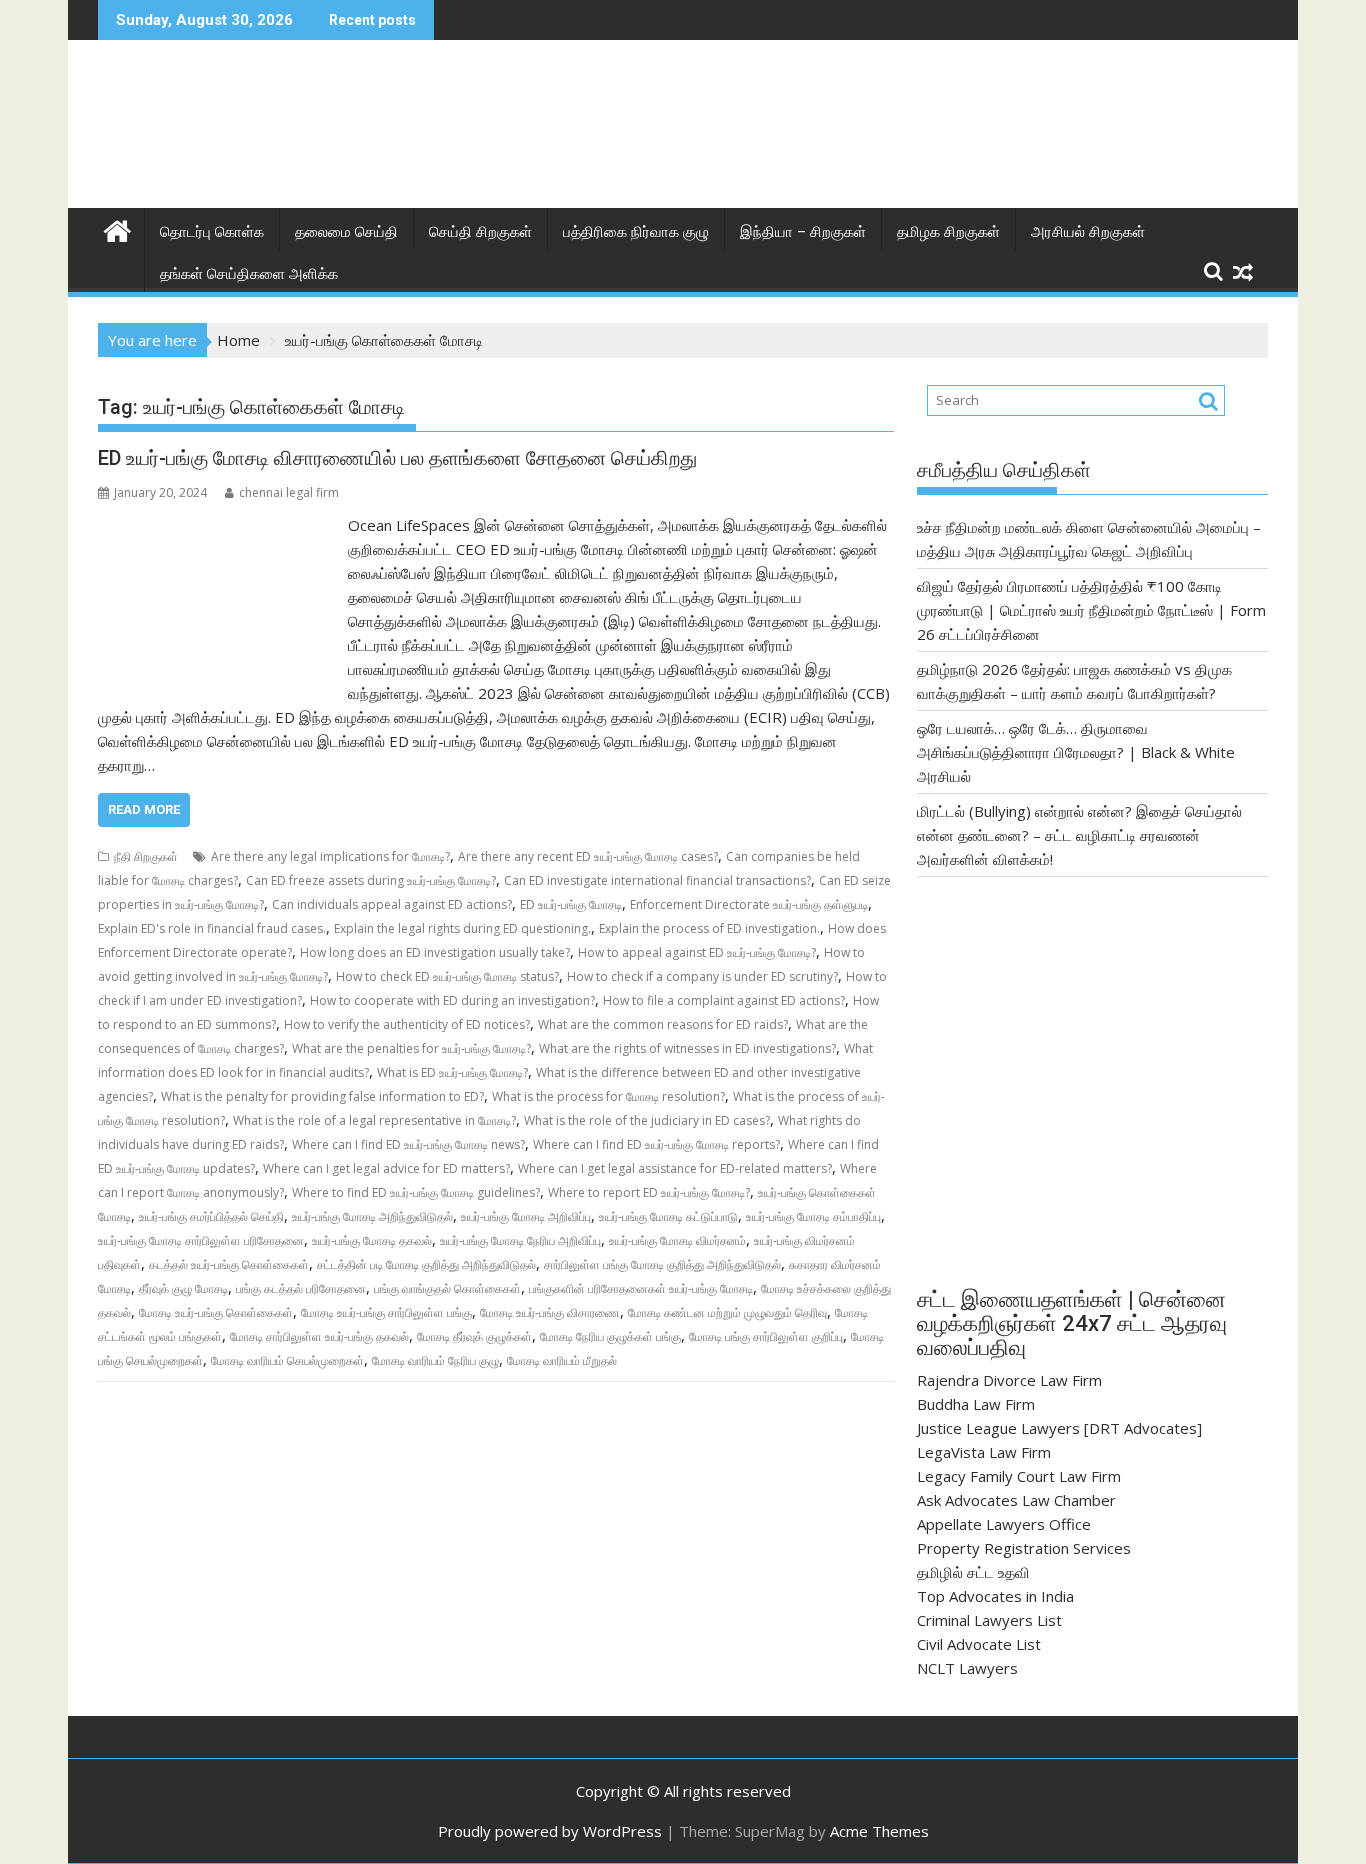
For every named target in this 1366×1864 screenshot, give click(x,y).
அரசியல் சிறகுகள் (1088, 232)
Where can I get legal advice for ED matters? (386, 1168)
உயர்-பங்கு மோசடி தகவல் (372, 1240)
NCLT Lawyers (967, 1668)
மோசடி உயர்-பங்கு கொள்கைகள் (216, 1312)
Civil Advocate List (979, 1644)
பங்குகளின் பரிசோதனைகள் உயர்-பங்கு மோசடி (641, 1288)
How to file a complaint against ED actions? (724, 1000)
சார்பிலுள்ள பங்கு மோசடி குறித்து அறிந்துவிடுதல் (662, 1264)
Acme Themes (879, 1831)
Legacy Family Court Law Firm (1019, 1476)
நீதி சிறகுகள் (146, 856)
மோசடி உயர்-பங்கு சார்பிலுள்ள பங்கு (386, 1312)
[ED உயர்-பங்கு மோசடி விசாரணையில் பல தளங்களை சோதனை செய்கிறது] (218, 525)
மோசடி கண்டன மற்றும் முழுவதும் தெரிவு (727, 1312)
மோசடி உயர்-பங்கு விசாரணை (550, 1312)
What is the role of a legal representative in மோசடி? (374, 1120)
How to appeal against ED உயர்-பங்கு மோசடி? (697, 952)
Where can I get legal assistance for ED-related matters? (675, 1168)
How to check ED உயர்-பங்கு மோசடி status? (447, 976)
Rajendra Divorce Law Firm (1009, 1380)
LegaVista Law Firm (984, 1452)
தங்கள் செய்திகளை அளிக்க (249, 274)
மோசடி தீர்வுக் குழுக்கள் (474, 1336)
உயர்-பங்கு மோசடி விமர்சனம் (677, 1240)
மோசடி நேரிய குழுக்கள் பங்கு (610, 1336)
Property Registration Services (1024, 1548)
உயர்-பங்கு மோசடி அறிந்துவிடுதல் (372, 1216)
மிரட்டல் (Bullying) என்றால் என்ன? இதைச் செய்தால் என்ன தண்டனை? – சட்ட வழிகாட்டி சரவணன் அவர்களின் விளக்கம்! (1079, 835)
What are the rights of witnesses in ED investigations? (687, 1048)
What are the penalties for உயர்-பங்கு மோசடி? (411, 1048)
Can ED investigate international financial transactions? (657, 880)
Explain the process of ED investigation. (709, 928)
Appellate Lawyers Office (1004, 1524)
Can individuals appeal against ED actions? (392, 904)
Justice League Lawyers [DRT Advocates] (1059, 1428)
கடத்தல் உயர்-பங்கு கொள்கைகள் (229, 1264)
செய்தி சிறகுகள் (480, 232)
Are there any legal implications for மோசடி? (330, 856)
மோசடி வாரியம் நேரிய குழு (435, 1360)
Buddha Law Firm (976, 1404)
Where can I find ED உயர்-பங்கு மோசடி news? (408, 1144)
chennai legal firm (289, 492)
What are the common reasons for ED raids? (663, 1024)
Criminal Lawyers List (989, 1620)
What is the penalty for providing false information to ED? (322, 1096)
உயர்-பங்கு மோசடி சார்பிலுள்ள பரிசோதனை (201, 1240)
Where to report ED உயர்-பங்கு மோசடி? (649, 1192)
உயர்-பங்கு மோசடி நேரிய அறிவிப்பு (520, 1240)
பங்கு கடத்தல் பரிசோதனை (301, 1288)
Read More (144, 809)
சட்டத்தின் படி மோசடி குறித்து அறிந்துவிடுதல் (426, 1264)
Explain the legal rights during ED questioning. (462, 928)
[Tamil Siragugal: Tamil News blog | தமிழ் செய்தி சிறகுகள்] (117, 228)
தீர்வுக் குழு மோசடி (183, 1288)
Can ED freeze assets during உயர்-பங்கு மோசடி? (371, 880)
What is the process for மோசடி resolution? (608, 1096)
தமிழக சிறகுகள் (948, 232)
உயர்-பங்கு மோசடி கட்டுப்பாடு (668, 1216)
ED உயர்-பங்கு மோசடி (571, 904)
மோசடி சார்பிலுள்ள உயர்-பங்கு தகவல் (319, 1336)
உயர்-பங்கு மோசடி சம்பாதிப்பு (813, 1216)
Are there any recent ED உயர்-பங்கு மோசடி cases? (588, 856)
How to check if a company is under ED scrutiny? (702, 976)
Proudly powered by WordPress (550, 1831)
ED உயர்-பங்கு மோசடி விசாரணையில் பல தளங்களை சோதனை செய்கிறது (397, 458)
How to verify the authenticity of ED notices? (407, 1024)
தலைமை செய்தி (346, 232)
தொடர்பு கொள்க (212, 232)
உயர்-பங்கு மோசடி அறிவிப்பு (526, 1216)
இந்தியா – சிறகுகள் (803, 232)
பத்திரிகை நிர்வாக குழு (636, 232)
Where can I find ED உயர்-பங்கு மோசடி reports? (656, 1144)
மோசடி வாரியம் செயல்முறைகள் (287, 1360)
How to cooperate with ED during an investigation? (452, 1000)
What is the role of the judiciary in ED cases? (647, 1120)
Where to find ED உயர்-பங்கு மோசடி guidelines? (416, 1192)
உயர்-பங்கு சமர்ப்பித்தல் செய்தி (211, 1216)
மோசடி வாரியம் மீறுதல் (562, 1360)
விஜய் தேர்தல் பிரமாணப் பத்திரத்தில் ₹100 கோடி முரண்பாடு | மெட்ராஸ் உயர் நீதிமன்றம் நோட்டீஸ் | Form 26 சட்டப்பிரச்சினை (1091, 610)
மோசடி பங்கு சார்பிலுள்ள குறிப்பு (766, 1336)
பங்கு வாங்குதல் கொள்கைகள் (447, 1288)
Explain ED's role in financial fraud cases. (212, 928)
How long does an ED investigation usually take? (435, 952)
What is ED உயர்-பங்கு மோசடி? (452, 1072)
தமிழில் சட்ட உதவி (973, 1572)
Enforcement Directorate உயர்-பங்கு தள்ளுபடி (749, 904)
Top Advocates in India (995, 1596)
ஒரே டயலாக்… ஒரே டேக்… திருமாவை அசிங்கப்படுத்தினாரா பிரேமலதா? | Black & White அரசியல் (1076, 752)
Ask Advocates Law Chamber (1016, 1500)
